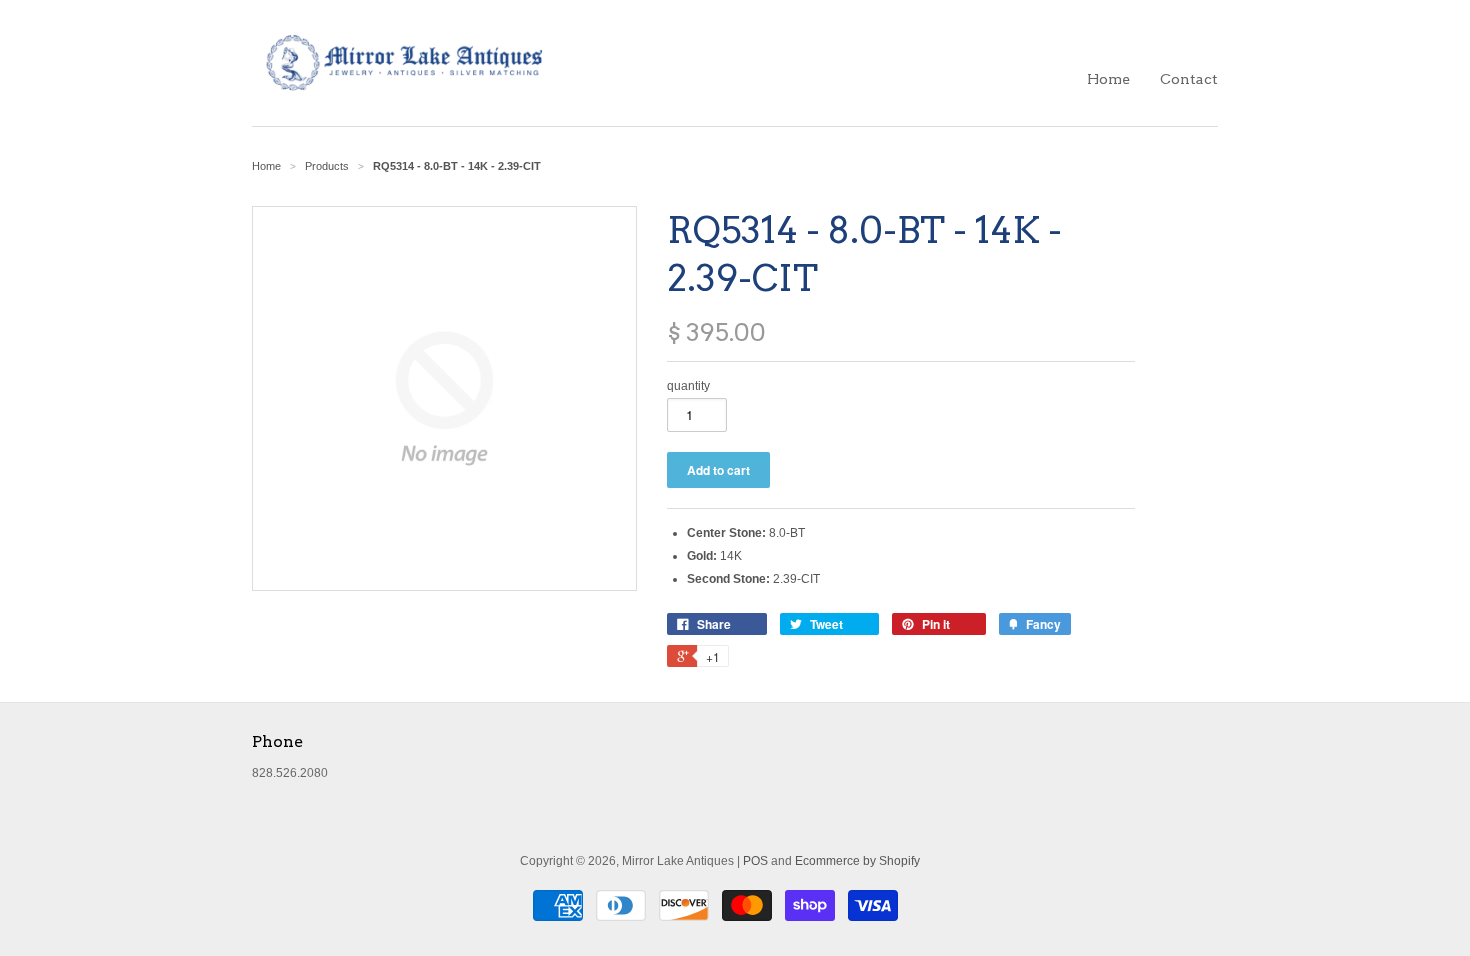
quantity (688, 386)
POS (755, 861)
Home (1108, 79)
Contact (1189, 79)
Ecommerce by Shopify (857, 861)
